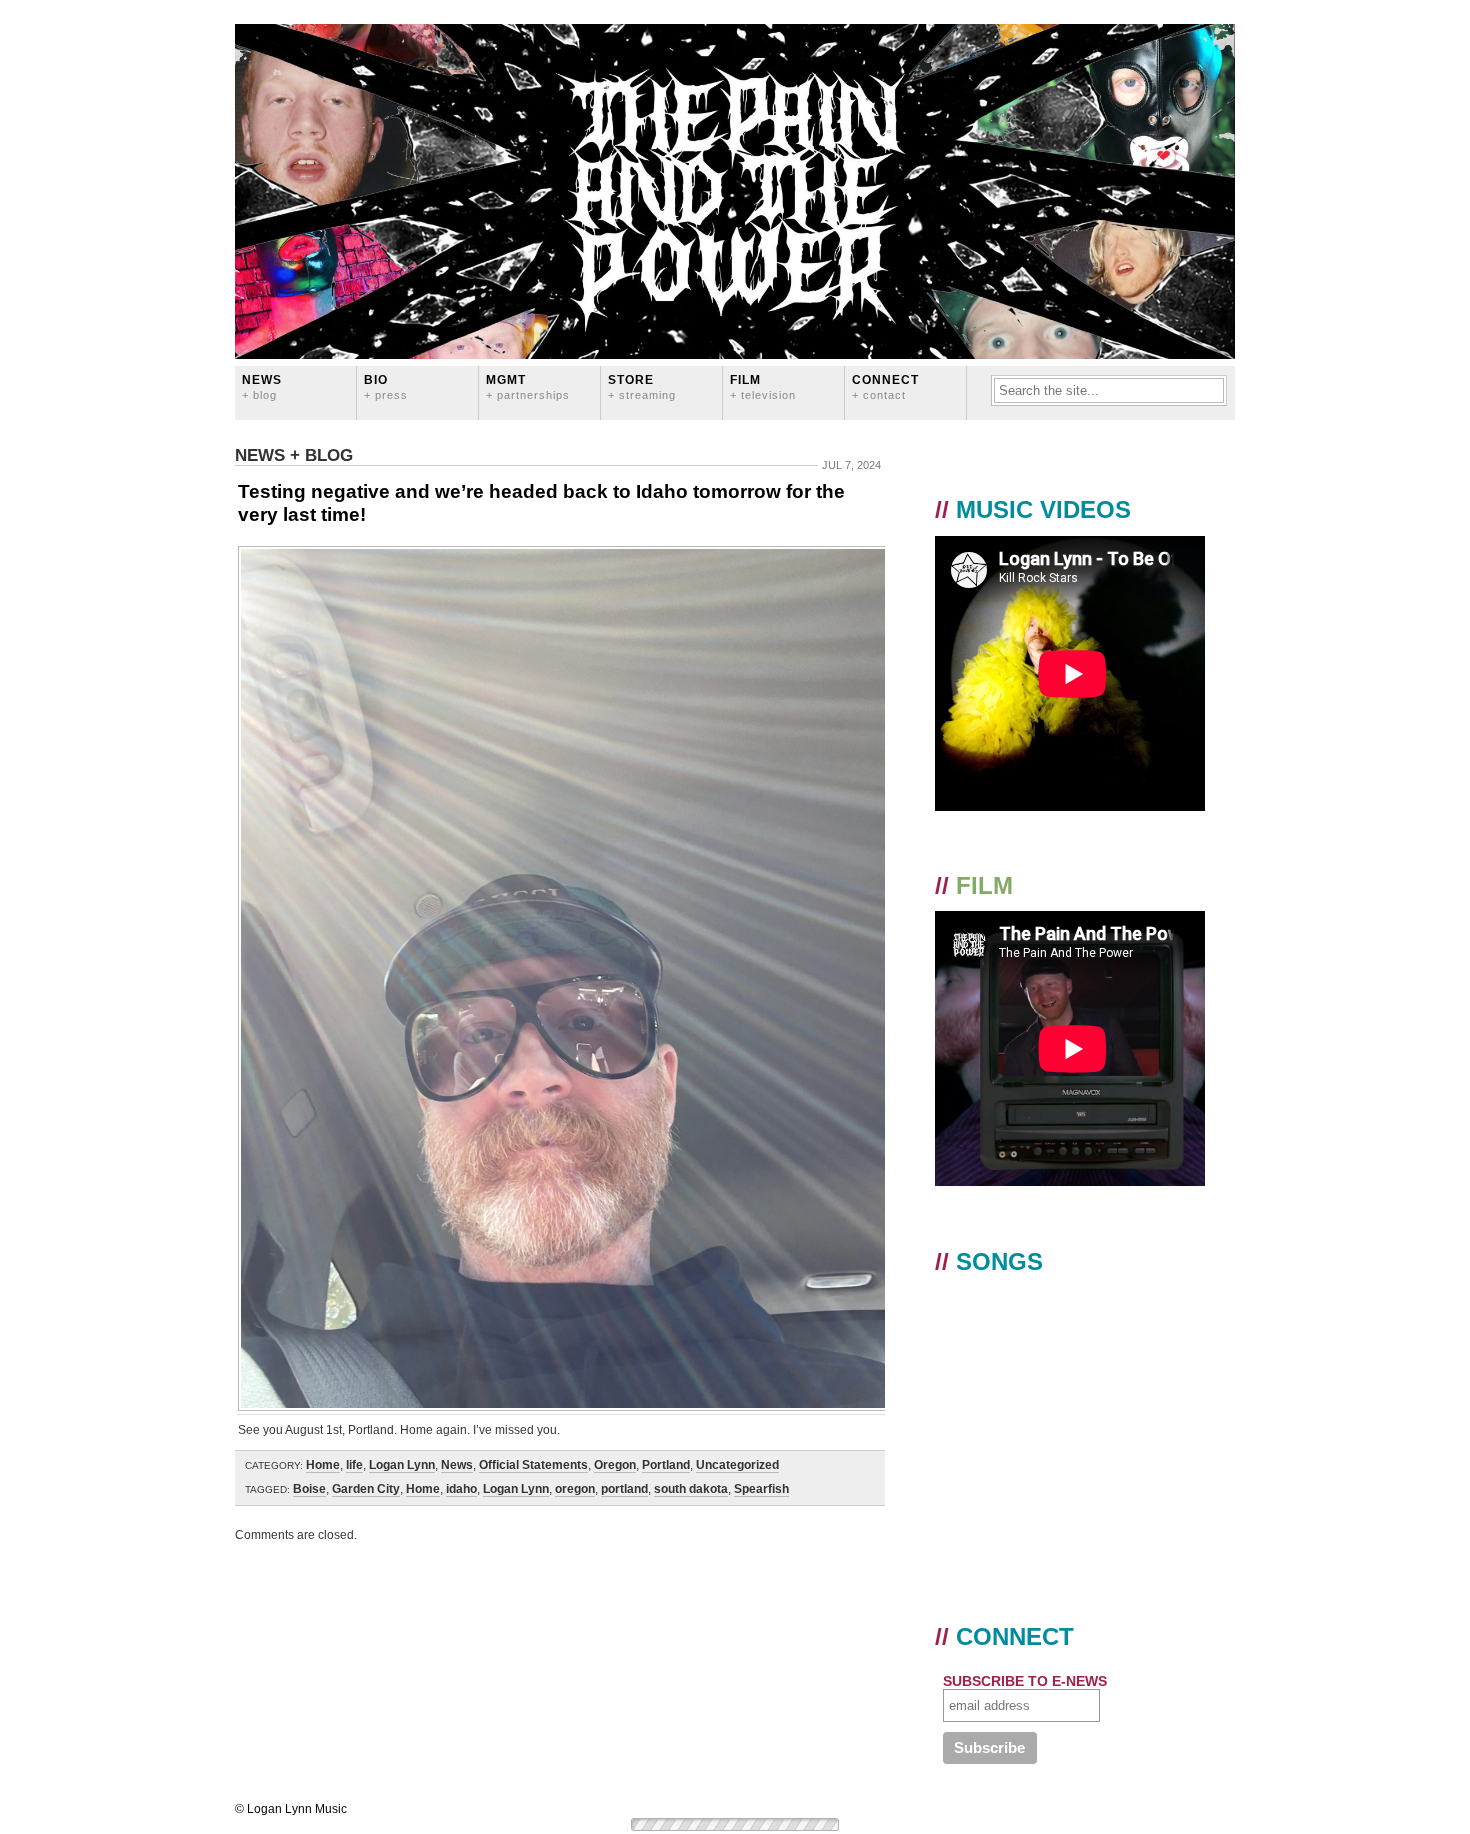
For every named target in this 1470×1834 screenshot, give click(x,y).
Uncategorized (737, 1465)
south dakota (691, 1489)
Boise (309, 1489)
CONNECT (885, 386)
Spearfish (761, 1489)
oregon (575, 1489)
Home (323, 1465)
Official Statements (533, 1465)
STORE (642, 386)
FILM (763, 386)
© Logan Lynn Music (291, 1809)
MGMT (528, 386)
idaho (461, 1489)
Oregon (615, 1465)
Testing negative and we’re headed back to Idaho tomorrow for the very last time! (541, 503)
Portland (666, 1465)
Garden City (366, 1489)
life (354, 1465)
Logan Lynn (402, 1465)
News (262, 386)
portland (624, 1489)
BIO (386, 386)
